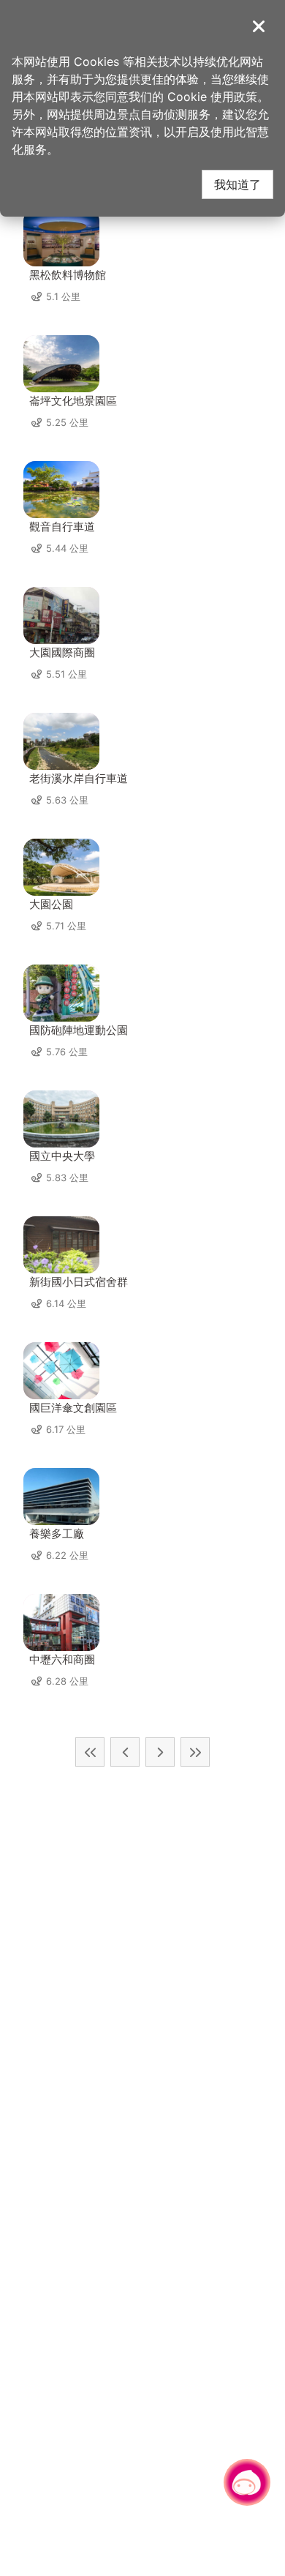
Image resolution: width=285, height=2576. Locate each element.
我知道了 (237, 184)
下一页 (160, 1752)
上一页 (125, 1752)
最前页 (90, 1752)
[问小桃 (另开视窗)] (247, 2482)
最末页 (195, 1752)
